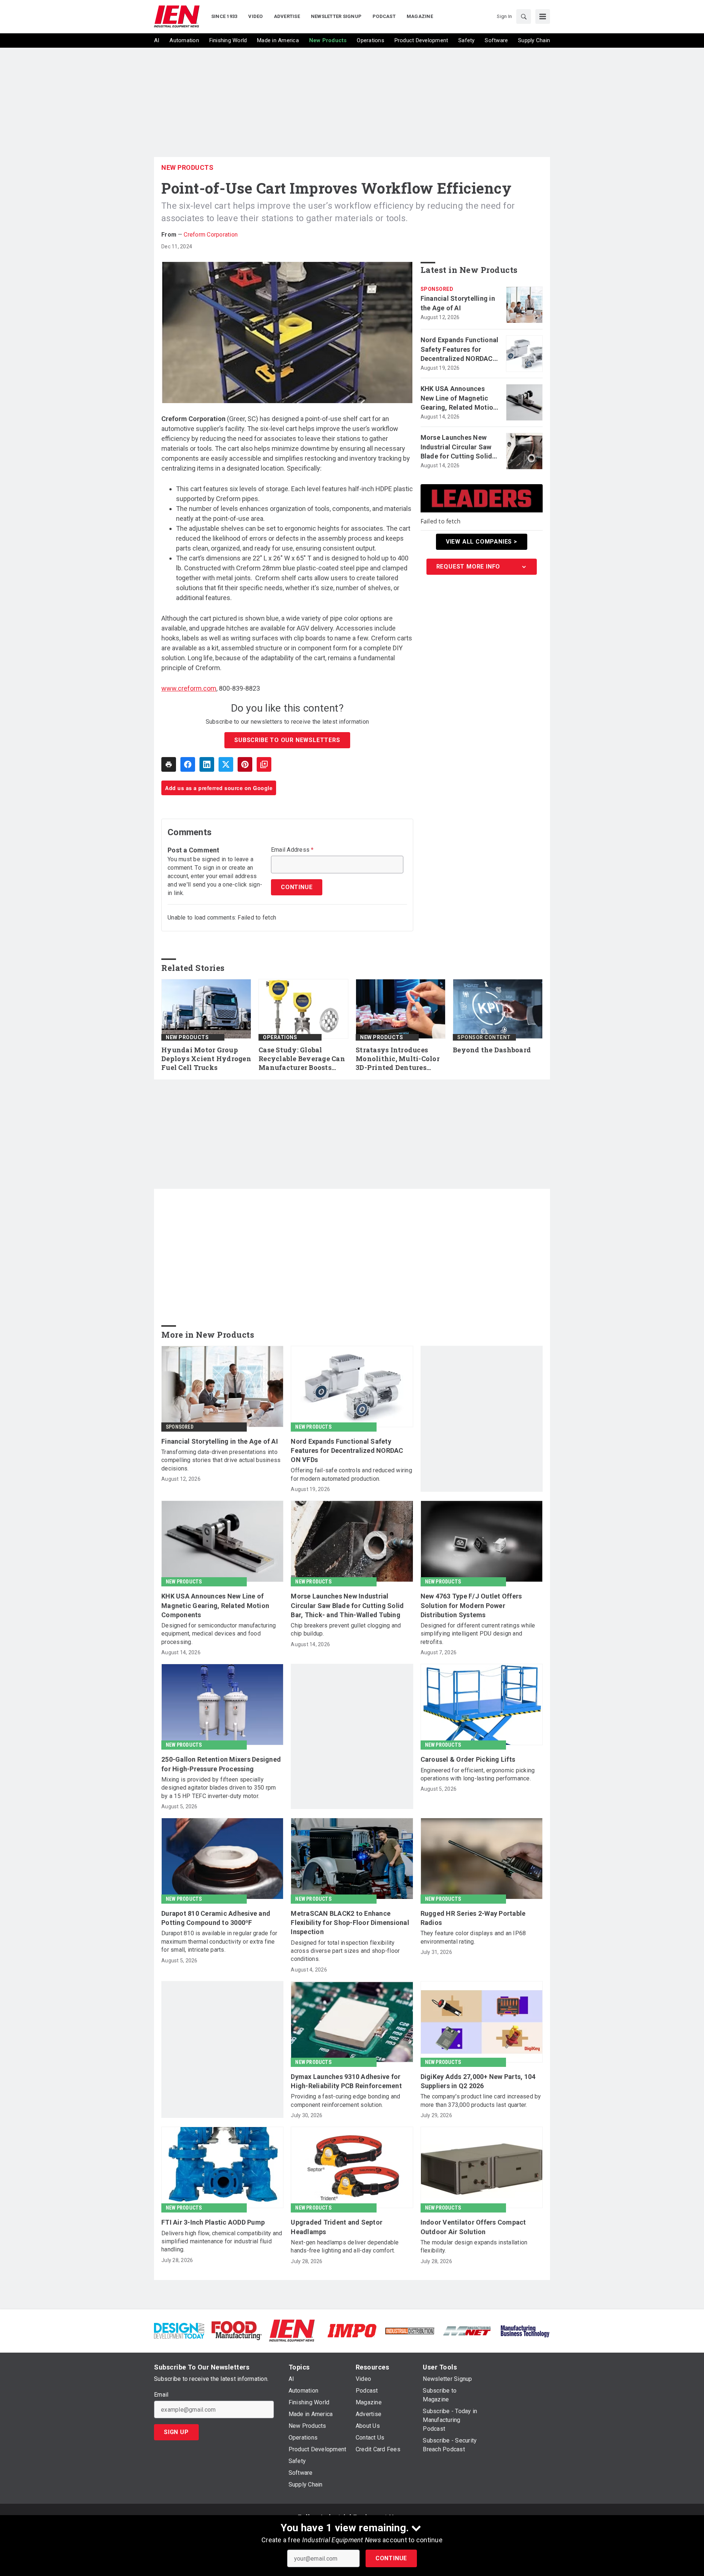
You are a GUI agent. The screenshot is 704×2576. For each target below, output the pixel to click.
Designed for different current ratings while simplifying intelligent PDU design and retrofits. (478, 1634)
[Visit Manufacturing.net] (467, 2330)
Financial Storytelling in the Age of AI (458, 303)
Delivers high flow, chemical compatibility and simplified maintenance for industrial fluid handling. (222, 2241)
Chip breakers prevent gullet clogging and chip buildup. (346, 1629)
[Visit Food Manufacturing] (237, 2330)
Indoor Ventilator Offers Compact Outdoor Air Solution (473, 2227)
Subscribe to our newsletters (287, 740)
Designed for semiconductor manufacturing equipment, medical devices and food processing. (219, 1634)
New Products (187, 167)
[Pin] (245, 764)
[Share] (188, 764)
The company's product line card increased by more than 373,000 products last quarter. (481, 2100)
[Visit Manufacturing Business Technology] (525, 2330)
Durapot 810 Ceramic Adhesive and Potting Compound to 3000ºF (216, 1918)
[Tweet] (226, 764)
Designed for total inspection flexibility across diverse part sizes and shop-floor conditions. (345, 1951)
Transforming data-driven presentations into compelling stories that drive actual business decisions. (221, 1460)
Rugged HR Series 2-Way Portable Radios (473, 1918)
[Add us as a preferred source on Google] (264, 764)
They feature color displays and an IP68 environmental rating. (473, 1937)
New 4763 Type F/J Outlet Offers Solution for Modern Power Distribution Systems (471, 1605)
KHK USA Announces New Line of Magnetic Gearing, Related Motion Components (459, 398)
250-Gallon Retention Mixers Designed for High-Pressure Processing (221, 1764)
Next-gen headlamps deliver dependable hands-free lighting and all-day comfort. (345, 2246)
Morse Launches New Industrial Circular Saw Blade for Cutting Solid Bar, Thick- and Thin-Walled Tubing (456, 447)
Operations (280, 1037)
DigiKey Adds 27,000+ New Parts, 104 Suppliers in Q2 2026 (478, 2081)
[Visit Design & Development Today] (179, 2330)
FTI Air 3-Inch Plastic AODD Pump (213, 2222)
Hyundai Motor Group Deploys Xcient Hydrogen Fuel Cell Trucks (206, 1059)
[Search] (524, 17)
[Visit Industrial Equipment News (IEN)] (292, 2330)
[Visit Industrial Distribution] (410, 2330)
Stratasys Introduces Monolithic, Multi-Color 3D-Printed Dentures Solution (398, 1059)
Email (161, 2395)
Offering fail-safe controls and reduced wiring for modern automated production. (351, 1474)
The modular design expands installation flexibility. (474, 2246)
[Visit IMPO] (352, 2330)
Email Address (292, 850)
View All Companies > (482, 542)
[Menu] (543, 17)
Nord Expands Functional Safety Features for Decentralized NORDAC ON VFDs (460, 350)
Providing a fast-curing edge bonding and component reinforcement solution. (345, 2100)
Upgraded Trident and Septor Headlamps (337, 2227)
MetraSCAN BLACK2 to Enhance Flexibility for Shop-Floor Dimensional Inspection (350, 1923)
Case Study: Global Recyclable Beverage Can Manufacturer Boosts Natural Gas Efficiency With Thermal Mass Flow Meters (303, 1059)
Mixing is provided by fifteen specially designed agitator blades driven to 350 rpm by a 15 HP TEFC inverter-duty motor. (219, 1788)
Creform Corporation (211, 235)
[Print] (169, 764)
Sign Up (176, 2432)
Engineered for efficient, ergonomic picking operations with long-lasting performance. (478, 1774)
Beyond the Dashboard (492, 1050)
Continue (391, 2558)
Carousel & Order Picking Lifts (468, 1759)
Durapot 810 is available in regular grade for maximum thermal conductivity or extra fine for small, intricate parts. (219, 1941)
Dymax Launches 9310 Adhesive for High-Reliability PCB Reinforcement (346, 2081)
